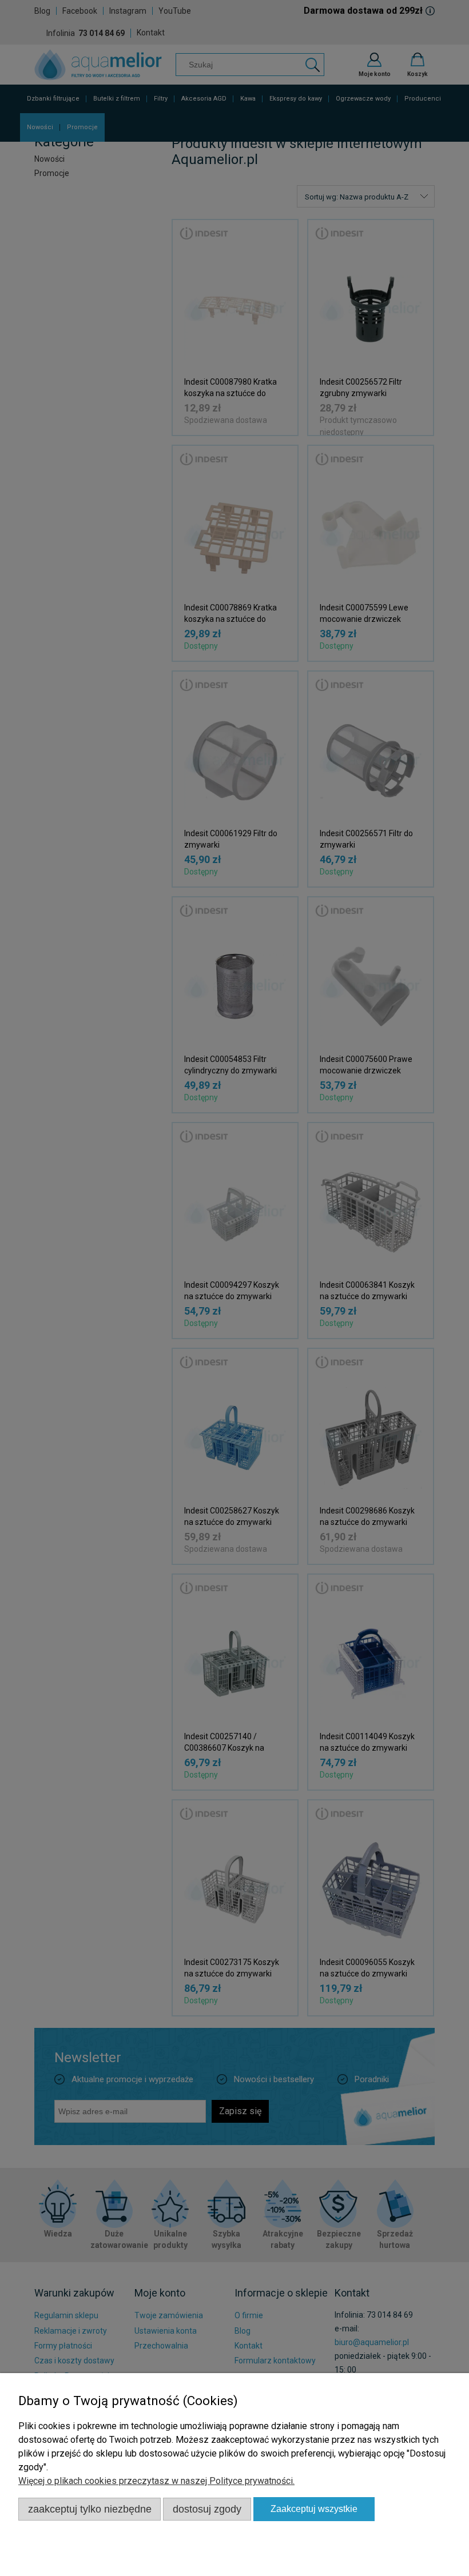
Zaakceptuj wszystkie (314, 2509)
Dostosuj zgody (207, 2509)
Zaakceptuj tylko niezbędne (90, 2509)
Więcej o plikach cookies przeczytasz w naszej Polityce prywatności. (156, 2481)
